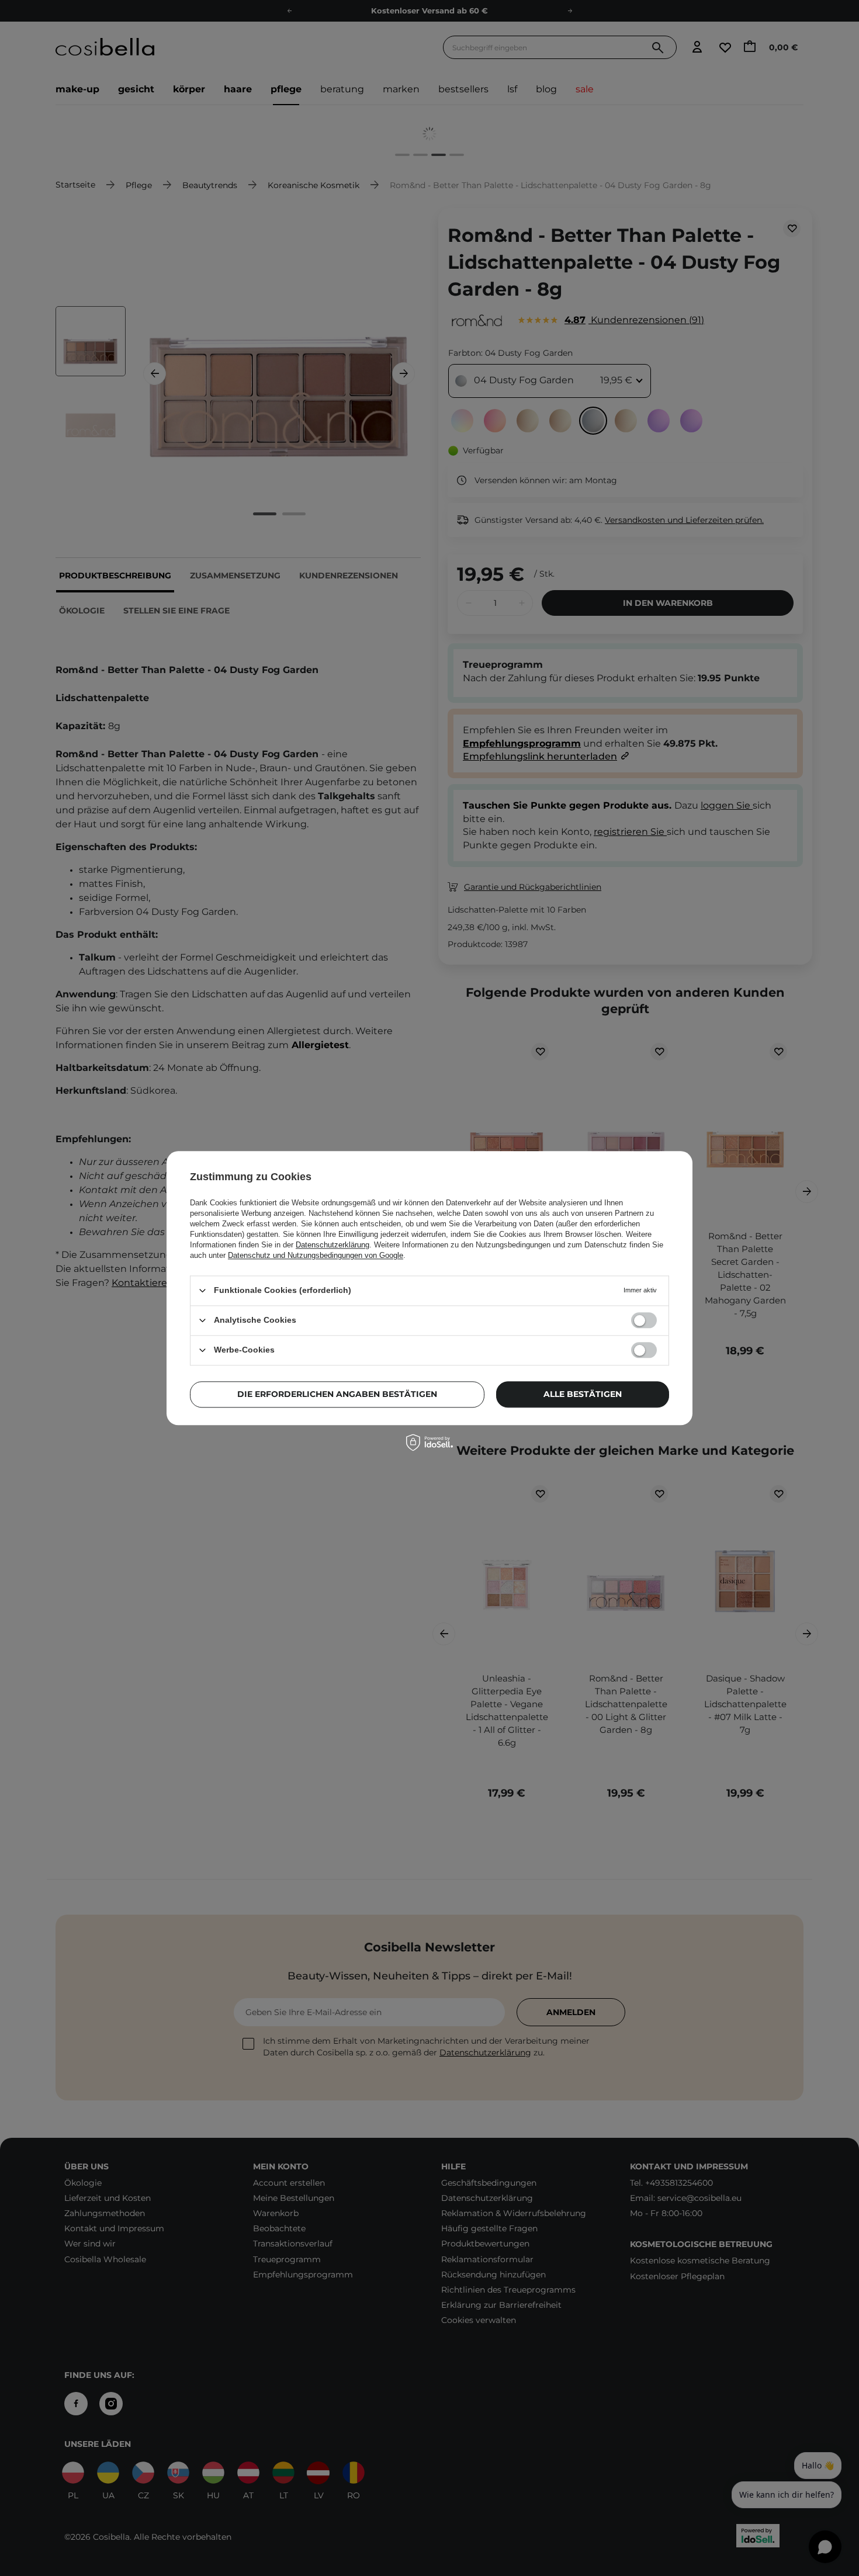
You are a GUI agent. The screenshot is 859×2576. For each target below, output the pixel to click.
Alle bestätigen (583, 1394)
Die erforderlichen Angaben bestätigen (337, 1394)
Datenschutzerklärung (332, 1245)
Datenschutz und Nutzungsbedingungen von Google (316, 1255)
